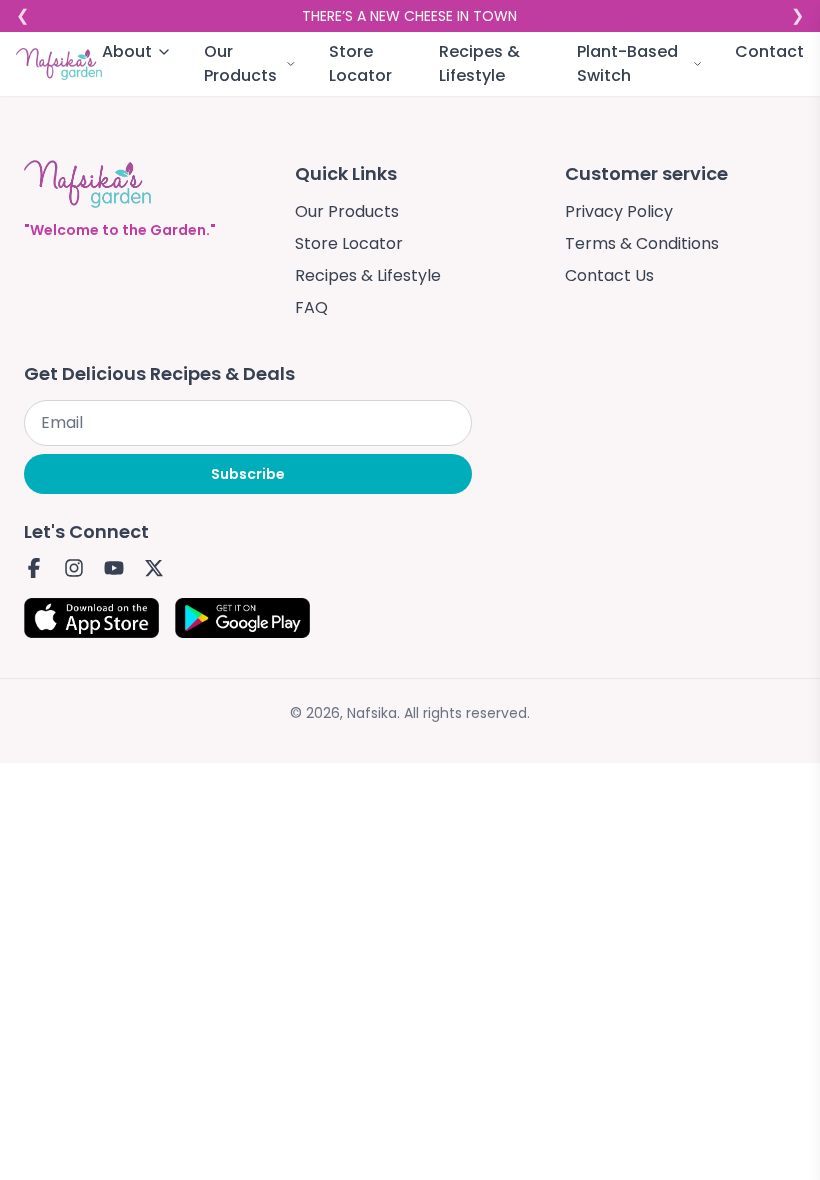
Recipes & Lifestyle (479, 63)
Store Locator (360, 63)
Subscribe (248, 474)
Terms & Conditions (642, 243)
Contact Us (609, 275)
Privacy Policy (619, 211)
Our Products (347, 211)
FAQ (311, 307)
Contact (769, 51)
